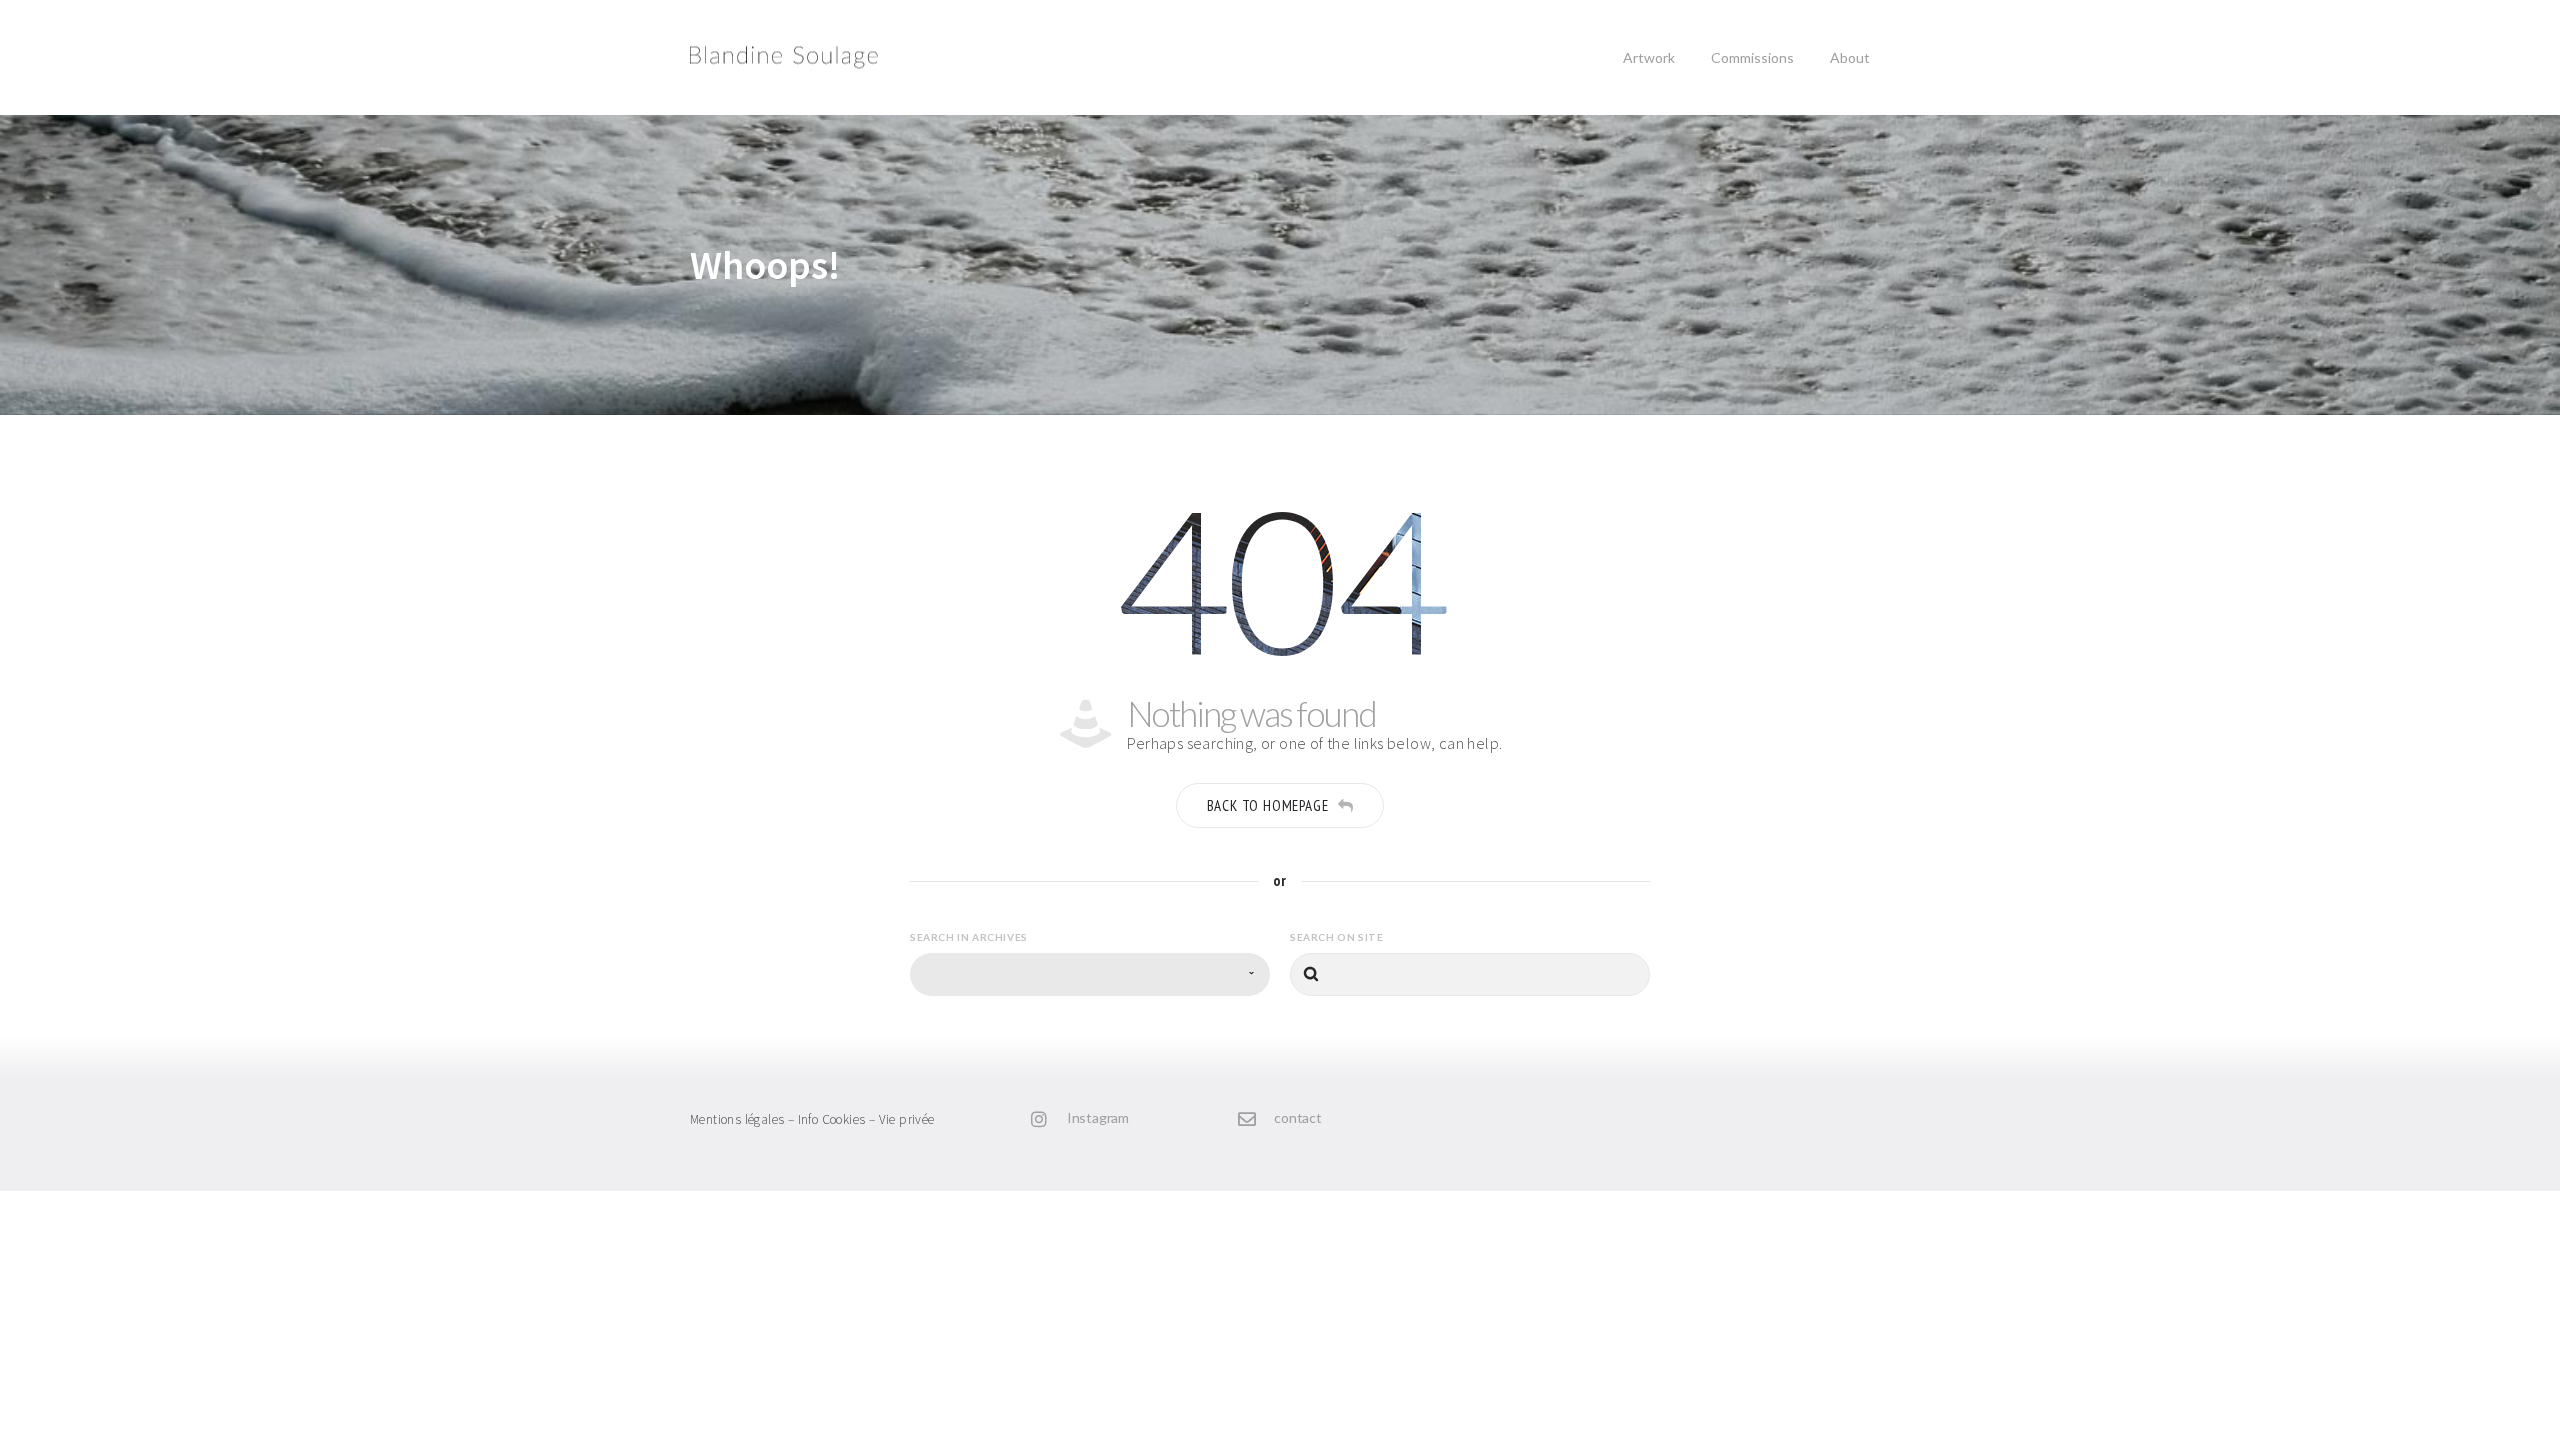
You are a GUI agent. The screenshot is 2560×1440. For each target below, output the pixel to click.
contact (1298, 1117)
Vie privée (907, 1119)
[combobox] (1090, 974)
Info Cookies (832, 1119)
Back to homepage (1268, 805)
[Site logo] (761, 57)
